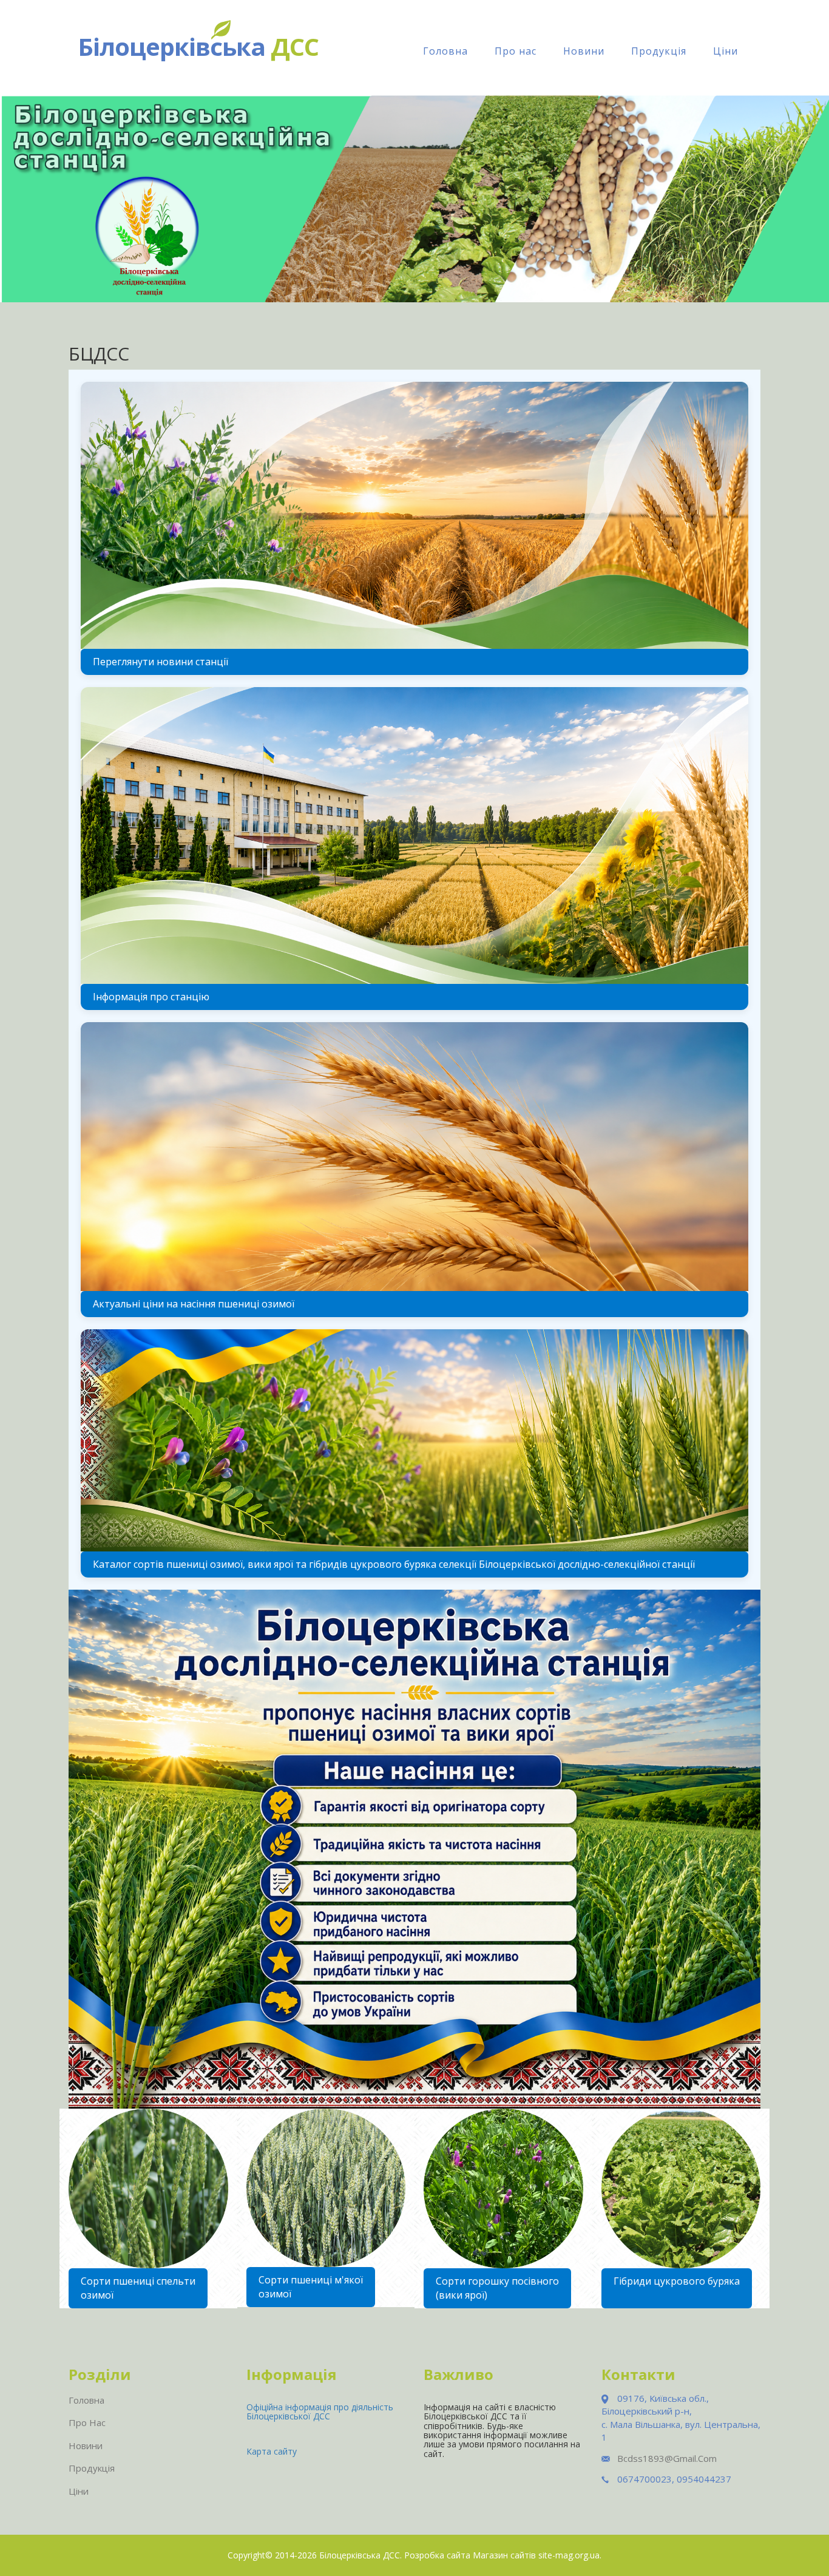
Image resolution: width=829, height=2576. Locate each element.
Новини (584, 51)
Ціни (726, 51)
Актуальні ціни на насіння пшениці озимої (194, 1304)
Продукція (659, 51)
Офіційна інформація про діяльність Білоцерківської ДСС (320, 2412)
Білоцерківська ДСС (360, 2555)
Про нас (516, 51)
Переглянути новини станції (161, 662)
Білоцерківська (198, 46)
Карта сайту (272, 2451)
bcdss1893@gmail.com (667, 2458)
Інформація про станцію (151, 997)
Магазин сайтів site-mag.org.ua (536, 2555)
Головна (445, 51)
